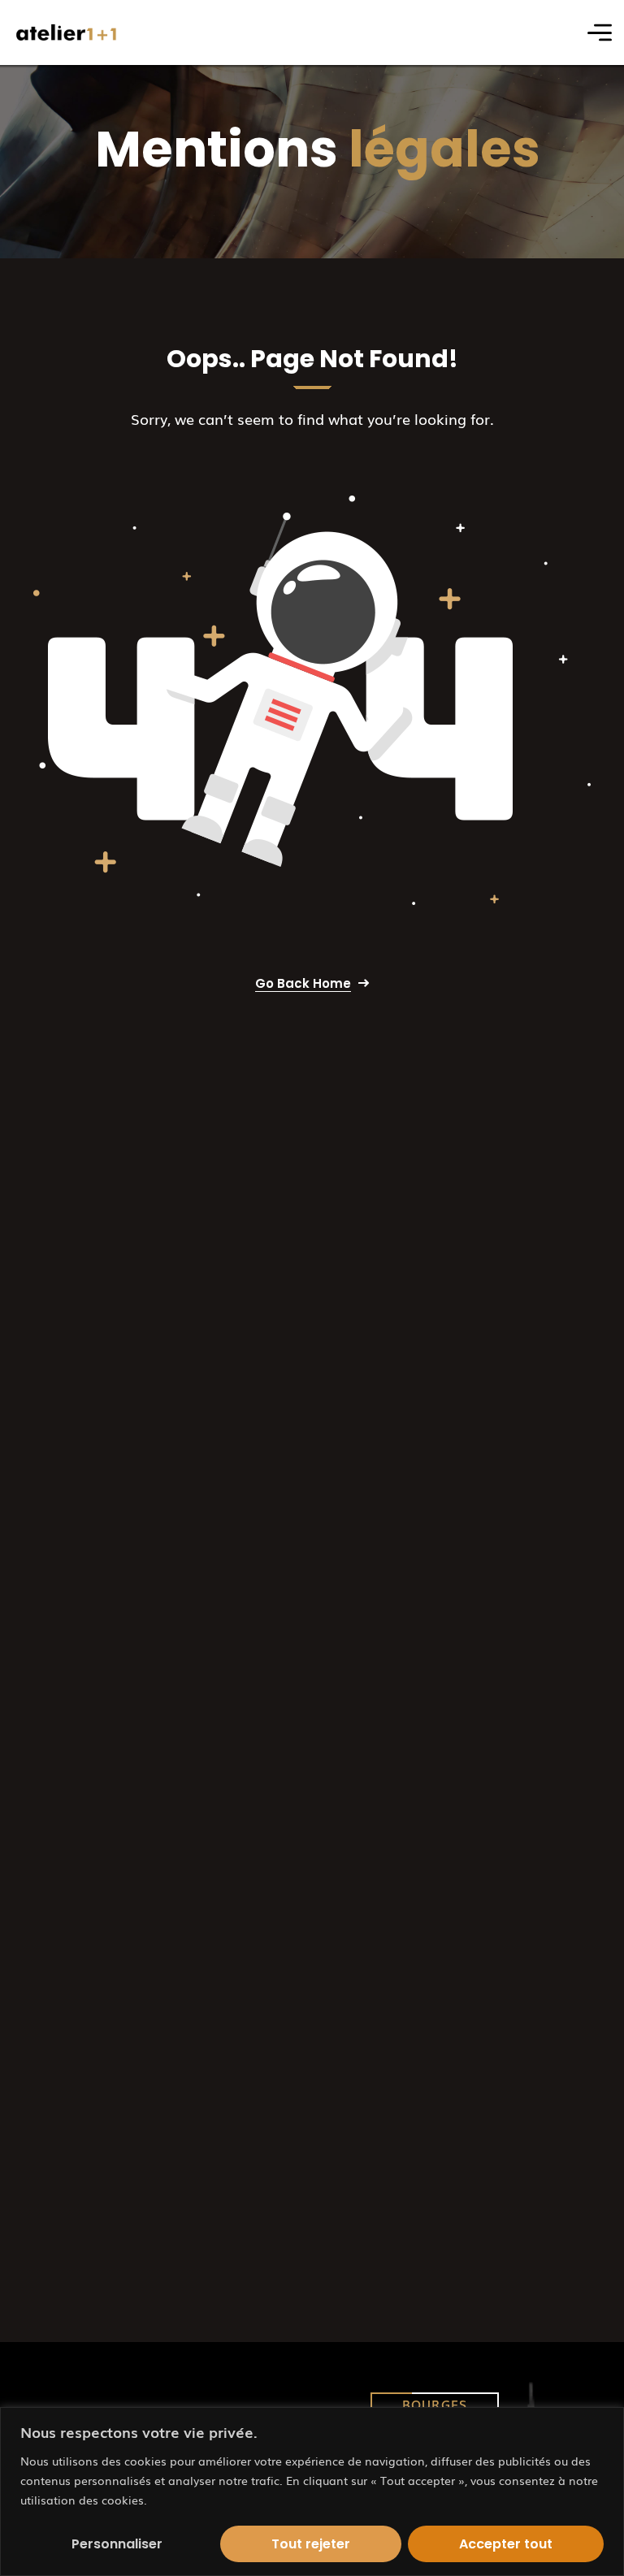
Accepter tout (506, 2544)
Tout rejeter (311, 2544)
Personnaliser (117, 2544)
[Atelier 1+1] (67, 33)
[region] (312, 2492)
